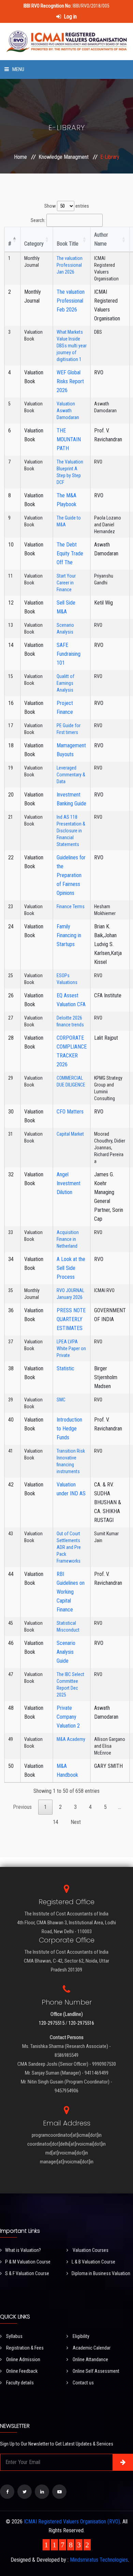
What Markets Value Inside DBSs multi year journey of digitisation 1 (72, 346)
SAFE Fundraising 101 (69, 654)
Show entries (67, 206)
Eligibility (80, 2336)
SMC (61, 1400)
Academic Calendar (91, 2348)
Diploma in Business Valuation (101, 2273)
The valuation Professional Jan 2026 (70, 265)
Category (34, 244)
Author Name (101, 239)
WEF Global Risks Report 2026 (70, 381)
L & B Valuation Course (93, 2262)
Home (20, 157)
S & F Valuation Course (27, 2273)
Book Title (68, 244)
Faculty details (19, 2383)
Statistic (65, 1368)
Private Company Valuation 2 (68, 1717)
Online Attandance (90, 2359)
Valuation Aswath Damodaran (68, 411)
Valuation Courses (90, 2250)
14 (56, 1822)
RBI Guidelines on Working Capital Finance (71, 1592)
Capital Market (70, 1134)
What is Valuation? (23, 2250)
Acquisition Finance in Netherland (68, 1239)
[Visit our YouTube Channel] (59, 2492)
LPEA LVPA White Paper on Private (71, 1348)
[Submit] (123, 2462)
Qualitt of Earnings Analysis (65, 683)
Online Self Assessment (95, 2371)
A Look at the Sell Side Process (71, 1268)
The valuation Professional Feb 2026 (71, 301)
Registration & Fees (24, 2348)
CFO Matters (70, 1112)
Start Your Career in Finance (66, 583)
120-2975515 (52, 2023)
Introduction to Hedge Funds (69, 1429)
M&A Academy (71, 1739)
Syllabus (14, 2336)
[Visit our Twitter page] (25, 2492)
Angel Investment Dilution (69, 1183)
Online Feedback (21, 2371)
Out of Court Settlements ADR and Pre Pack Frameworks (69, 1547)
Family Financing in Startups (69, 935)
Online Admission (23, 2359)
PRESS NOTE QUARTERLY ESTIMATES (71, 1319)
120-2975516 (81, 2023)
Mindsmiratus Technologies (99, 2560)
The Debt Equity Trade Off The (70, 553)
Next (76, 1822)
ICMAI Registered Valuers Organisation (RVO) (72, 2522)
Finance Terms (71, 906)
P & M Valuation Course (28, 2262)
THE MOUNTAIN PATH (69, 439)
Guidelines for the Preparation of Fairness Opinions (71, 875)
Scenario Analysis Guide (66, 1652)
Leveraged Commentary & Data (71, 775)
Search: (38, 220)
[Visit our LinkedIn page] (42, 2492)
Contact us (83, 2383)
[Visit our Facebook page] (7, 2492)
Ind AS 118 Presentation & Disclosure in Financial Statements (71, 831)
